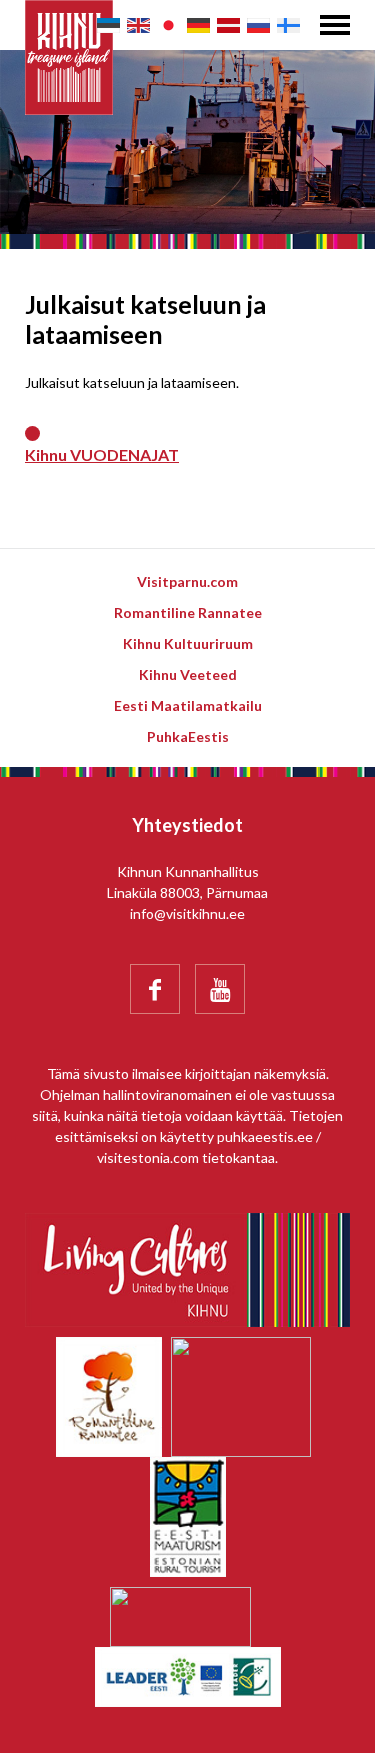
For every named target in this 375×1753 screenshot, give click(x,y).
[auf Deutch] (198, 25)
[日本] (168, 25)
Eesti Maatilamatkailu (188, 705)
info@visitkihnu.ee (187, 913)
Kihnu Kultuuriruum (188, 643)
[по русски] (258, 25)
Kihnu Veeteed (188, 674)
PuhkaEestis (188, 736)
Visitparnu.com (187, 581)
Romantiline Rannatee (188, 612)
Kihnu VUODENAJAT (102, 454)
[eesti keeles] (108, 25)
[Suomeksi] (288, 25)
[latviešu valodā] (228, 25)
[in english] (138, 25)
